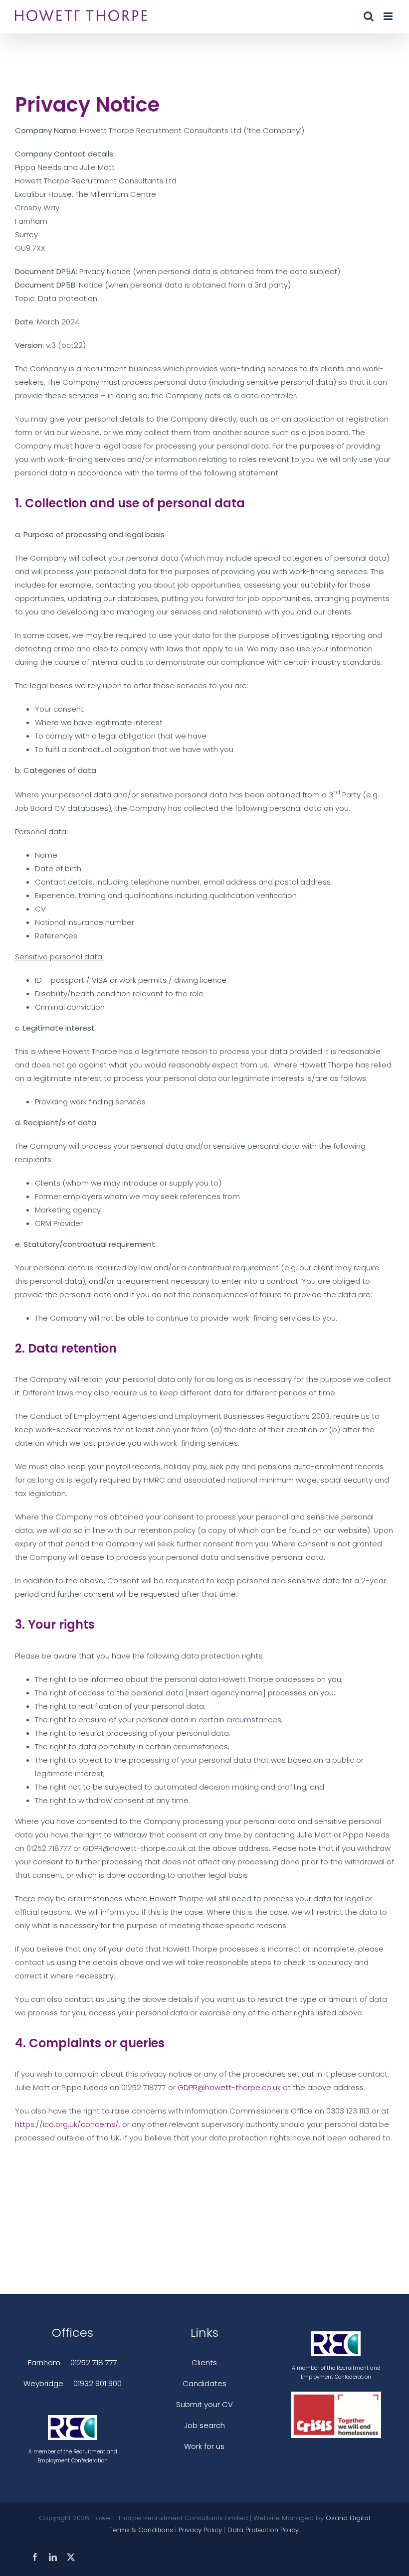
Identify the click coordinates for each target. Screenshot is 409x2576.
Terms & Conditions (141, 2530)
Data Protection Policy (263, 2530)
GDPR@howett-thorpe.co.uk (229, 2087)
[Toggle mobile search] (369, 16)
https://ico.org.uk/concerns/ (67, 2124)
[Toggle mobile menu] (389, 16)
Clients (204, 2362)
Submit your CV (204, 2404)
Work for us (204, 2446)
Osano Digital (348, 2518)
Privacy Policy (200, 2530)
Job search (204, 2425)
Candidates (204, 2383)
